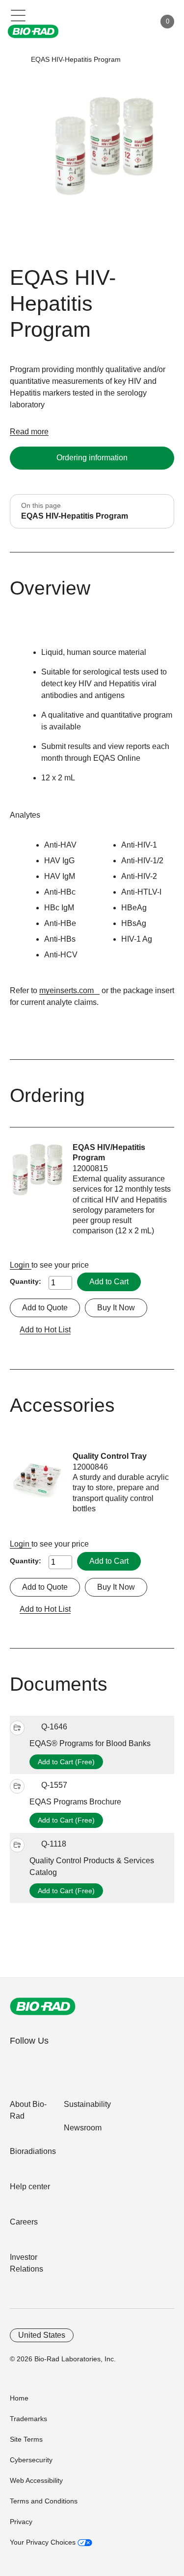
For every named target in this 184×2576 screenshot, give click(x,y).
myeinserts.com (66, 990)
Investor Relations (26, 2263)
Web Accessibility (36, 2480)
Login (21, 1265)
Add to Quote (45, 1308)
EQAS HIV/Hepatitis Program (109, 1152)
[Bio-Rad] (43, 2006)
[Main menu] (18, 15)
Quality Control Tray (110, 1456)
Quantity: (26, 1281)
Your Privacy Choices (44, 2542)
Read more (29, 432)
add (17, 1728)
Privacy (21, 2522)
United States (42, 2335)
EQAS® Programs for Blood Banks (90, 1743)
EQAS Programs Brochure (75, 1802)
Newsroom (83, 2128)
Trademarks (28, 2419)
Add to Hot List (45, 1330)
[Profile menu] (134, 22)
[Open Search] (113, 22)
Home (19, 2398)
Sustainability (87, 2104)
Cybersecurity (31, 2460)
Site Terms (26, 2439)
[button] (16, 60)
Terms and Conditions (44, 2501)
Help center (30, 2187)
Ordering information (92, 458)
